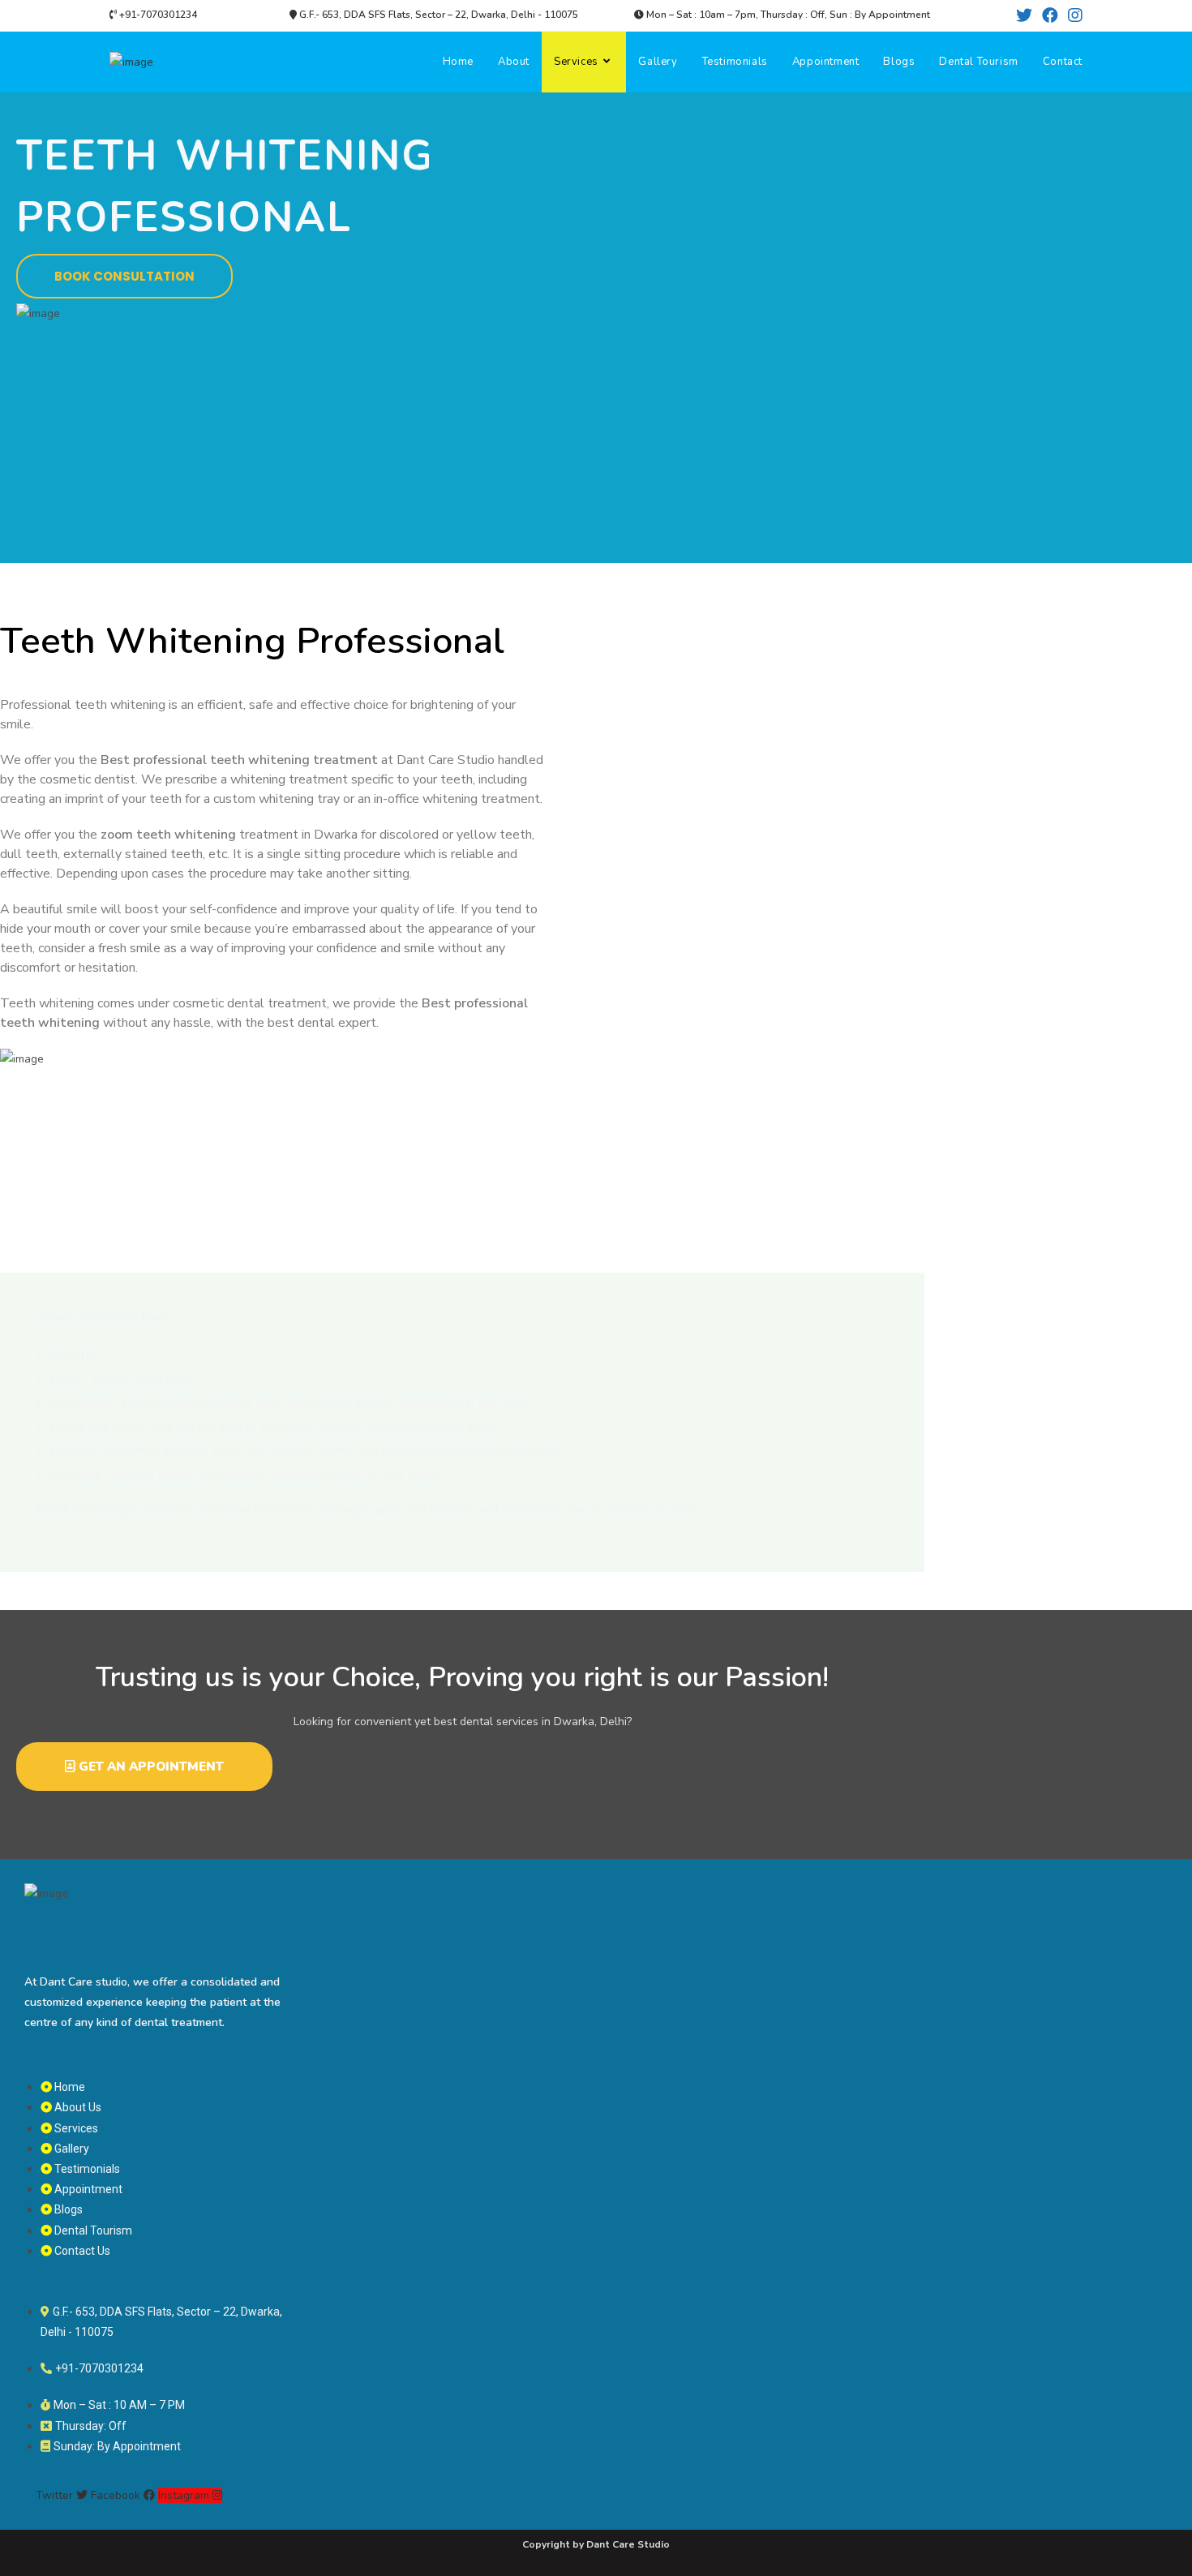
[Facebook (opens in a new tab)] (1050, 16)
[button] (124, 276)
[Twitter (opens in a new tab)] (1024, 16)
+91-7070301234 (157, 15)
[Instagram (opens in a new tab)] (1073, 16)
